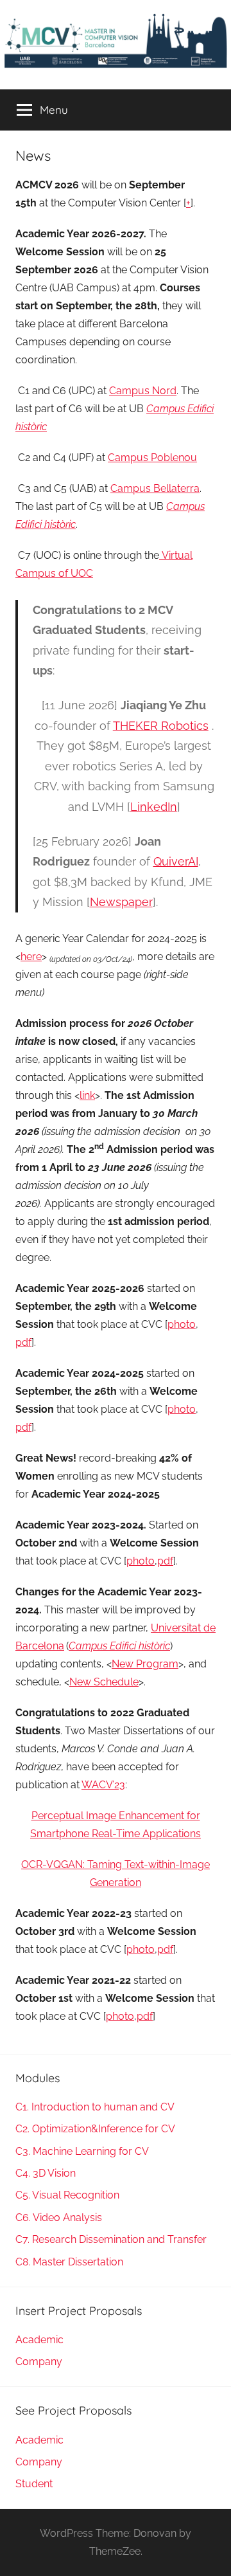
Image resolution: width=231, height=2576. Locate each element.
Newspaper (121, 902)
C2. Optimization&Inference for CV (95, 2129)
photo (182, 1324)
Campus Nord (143, 391)
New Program (145, 1664)
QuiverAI (176, 861)
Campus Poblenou (152, 458)
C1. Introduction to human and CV (95, 2107)
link (87, 1095)
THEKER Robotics (161, 726)
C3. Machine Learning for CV (82, 2151)
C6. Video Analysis (59, 2218)
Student (34, 2484)
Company (39, 2362)
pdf (23, 1342)
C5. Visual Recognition (67, 2195)
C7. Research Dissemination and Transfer (111, 2239)
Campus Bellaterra (155, 488)
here (31, 957)
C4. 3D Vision (46, 2173)
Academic (39, 2340)
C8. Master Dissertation (69, 2262)
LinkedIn (154, 807)
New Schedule (104, 1682)
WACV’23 (103, 1785)
